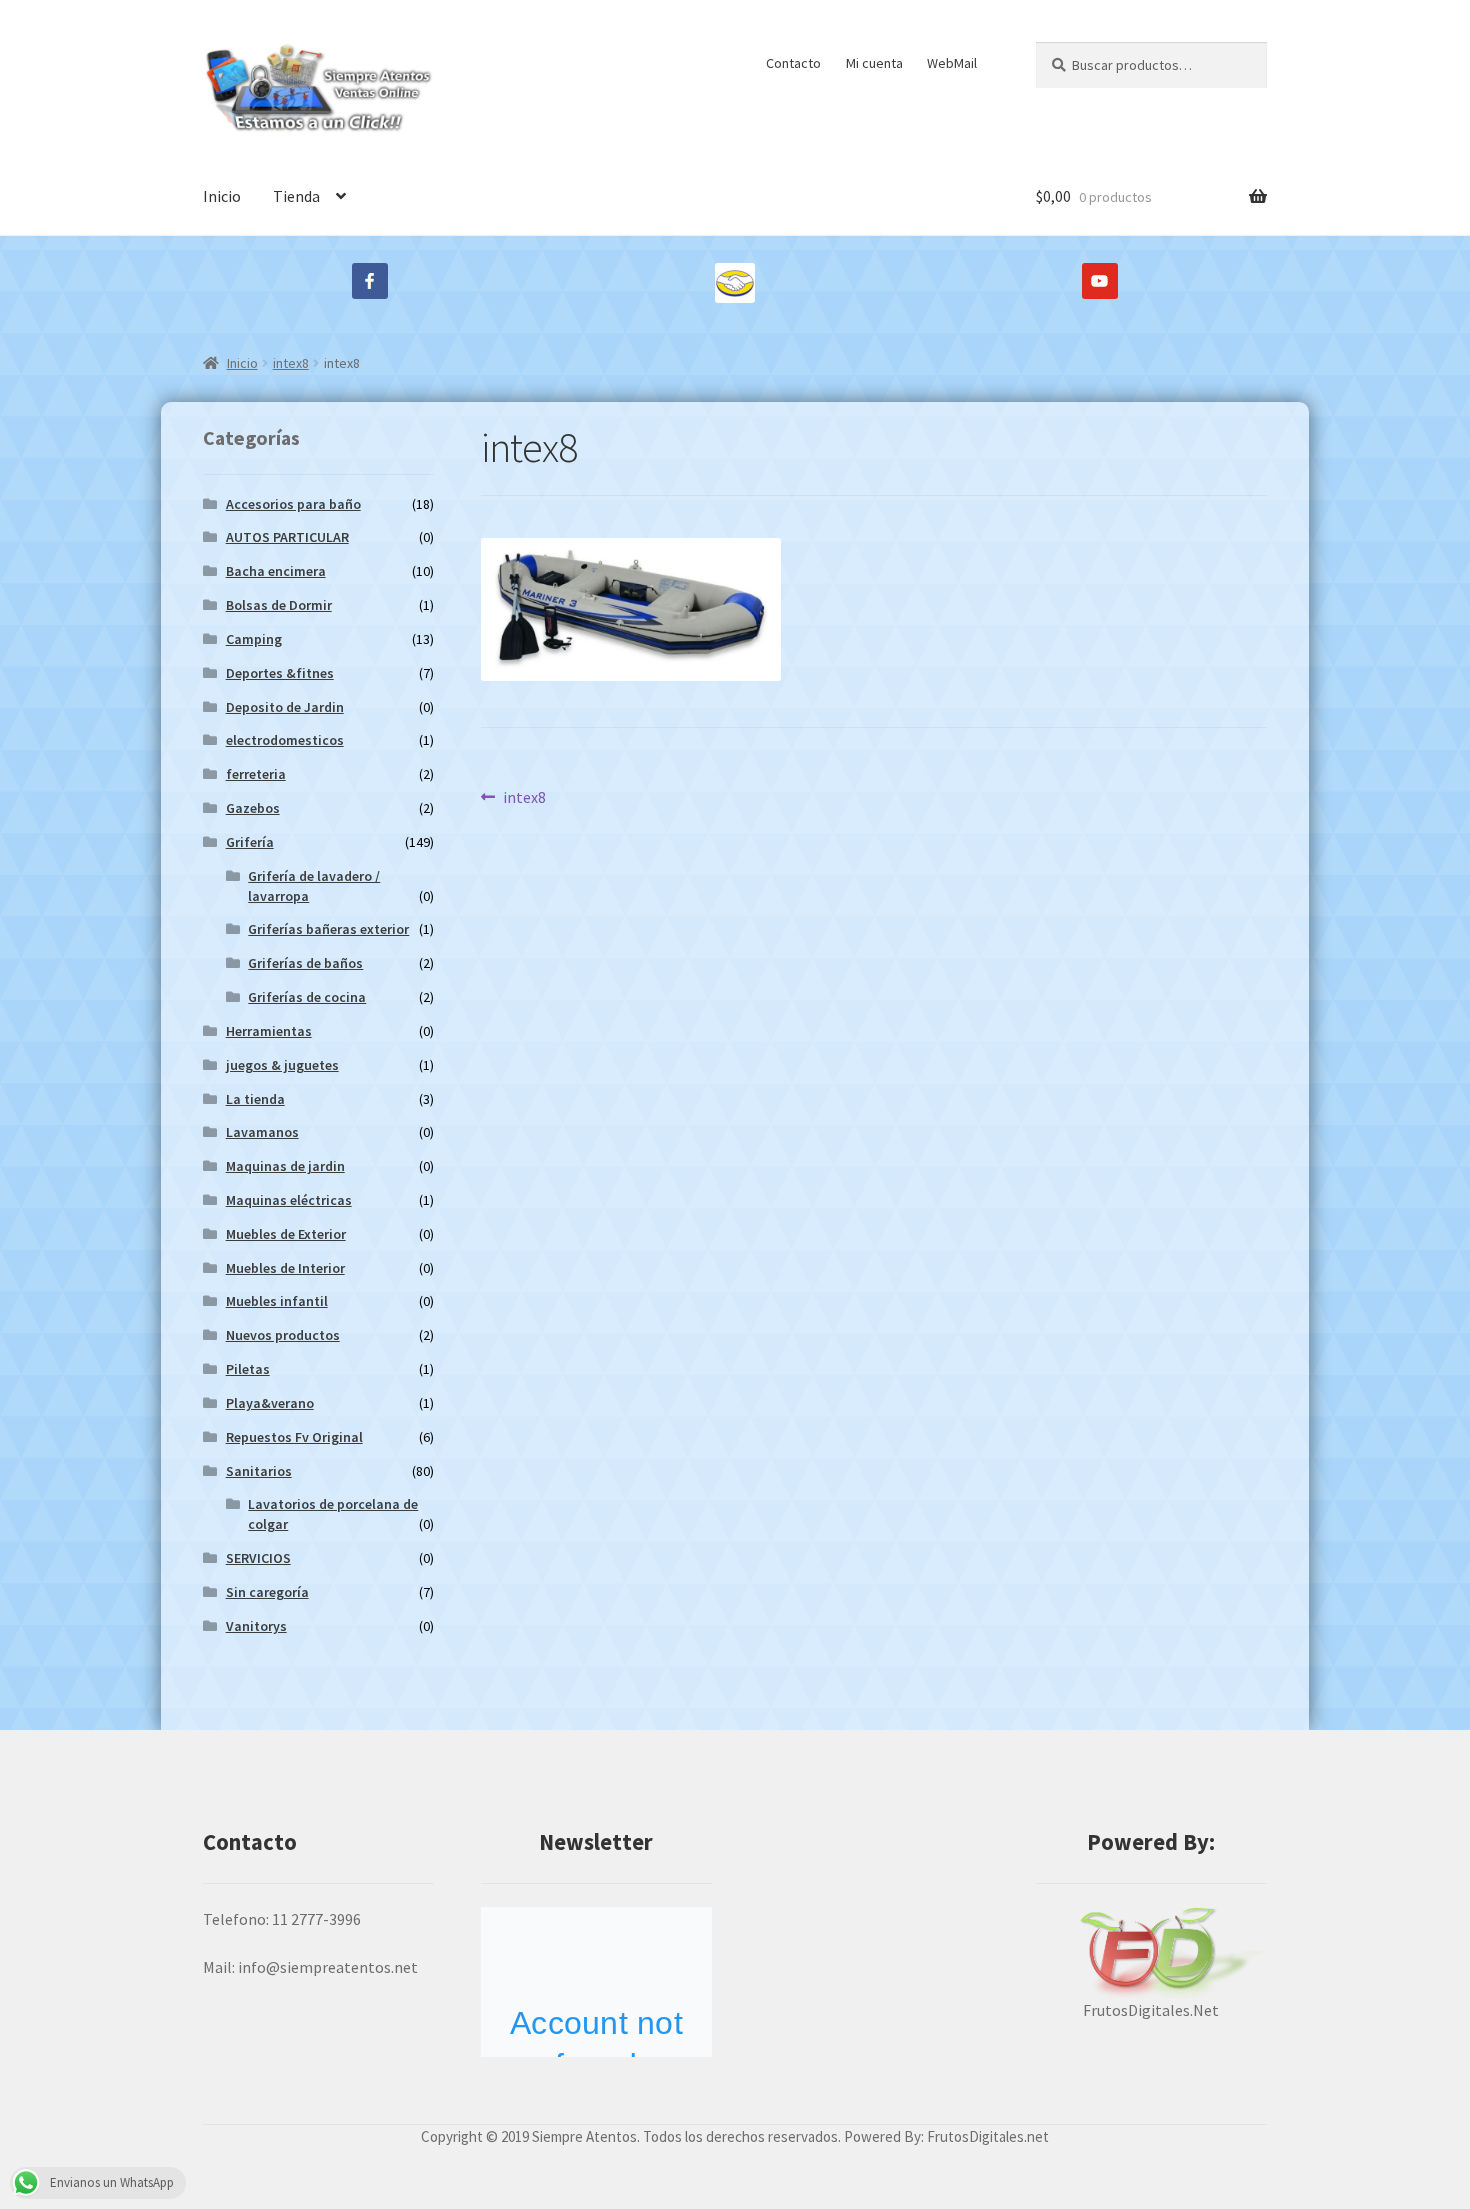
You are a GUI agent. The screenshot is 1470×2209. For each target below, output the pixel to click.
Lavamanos (262, 1132)
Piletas (248, 1369)
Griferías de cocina (307, 997)
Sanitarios (259, 1471)
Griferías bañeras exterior (328, 929)
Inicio (222, 196)
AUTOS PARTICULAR (287, 537)
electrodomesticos (285, 740)
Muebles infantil (277, 1301)
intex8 (291, 363)
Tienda (296, 196)
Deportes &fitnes (280, 673)
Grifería (250, 842)
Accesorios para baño (293, 504)
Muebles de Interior (285, 1268)
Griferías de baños (305, 963)
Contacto (793, 63)
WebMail (952, 63)
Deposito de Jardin (285, 707)
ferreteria (256, 774)
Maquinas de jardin (285, 1166)
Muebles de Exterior (286, 1234)
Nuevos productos (283, 1335)
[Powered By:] (1151, 1952)
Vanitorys (256, 1626)
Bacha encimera (276, 571)
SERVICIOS (258, 1558)
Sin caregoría (267, 1592)
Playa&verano (270, 1403)
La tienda (255, 1099)
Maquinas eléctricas (289, 1200)
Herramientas (269, 1031)
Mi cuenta (874, 63)
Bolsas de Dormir (279, 605)
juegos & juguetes (282, 1065)
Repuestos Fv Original (294, 1437)
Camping (254, 639)
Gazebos (253, 808)
